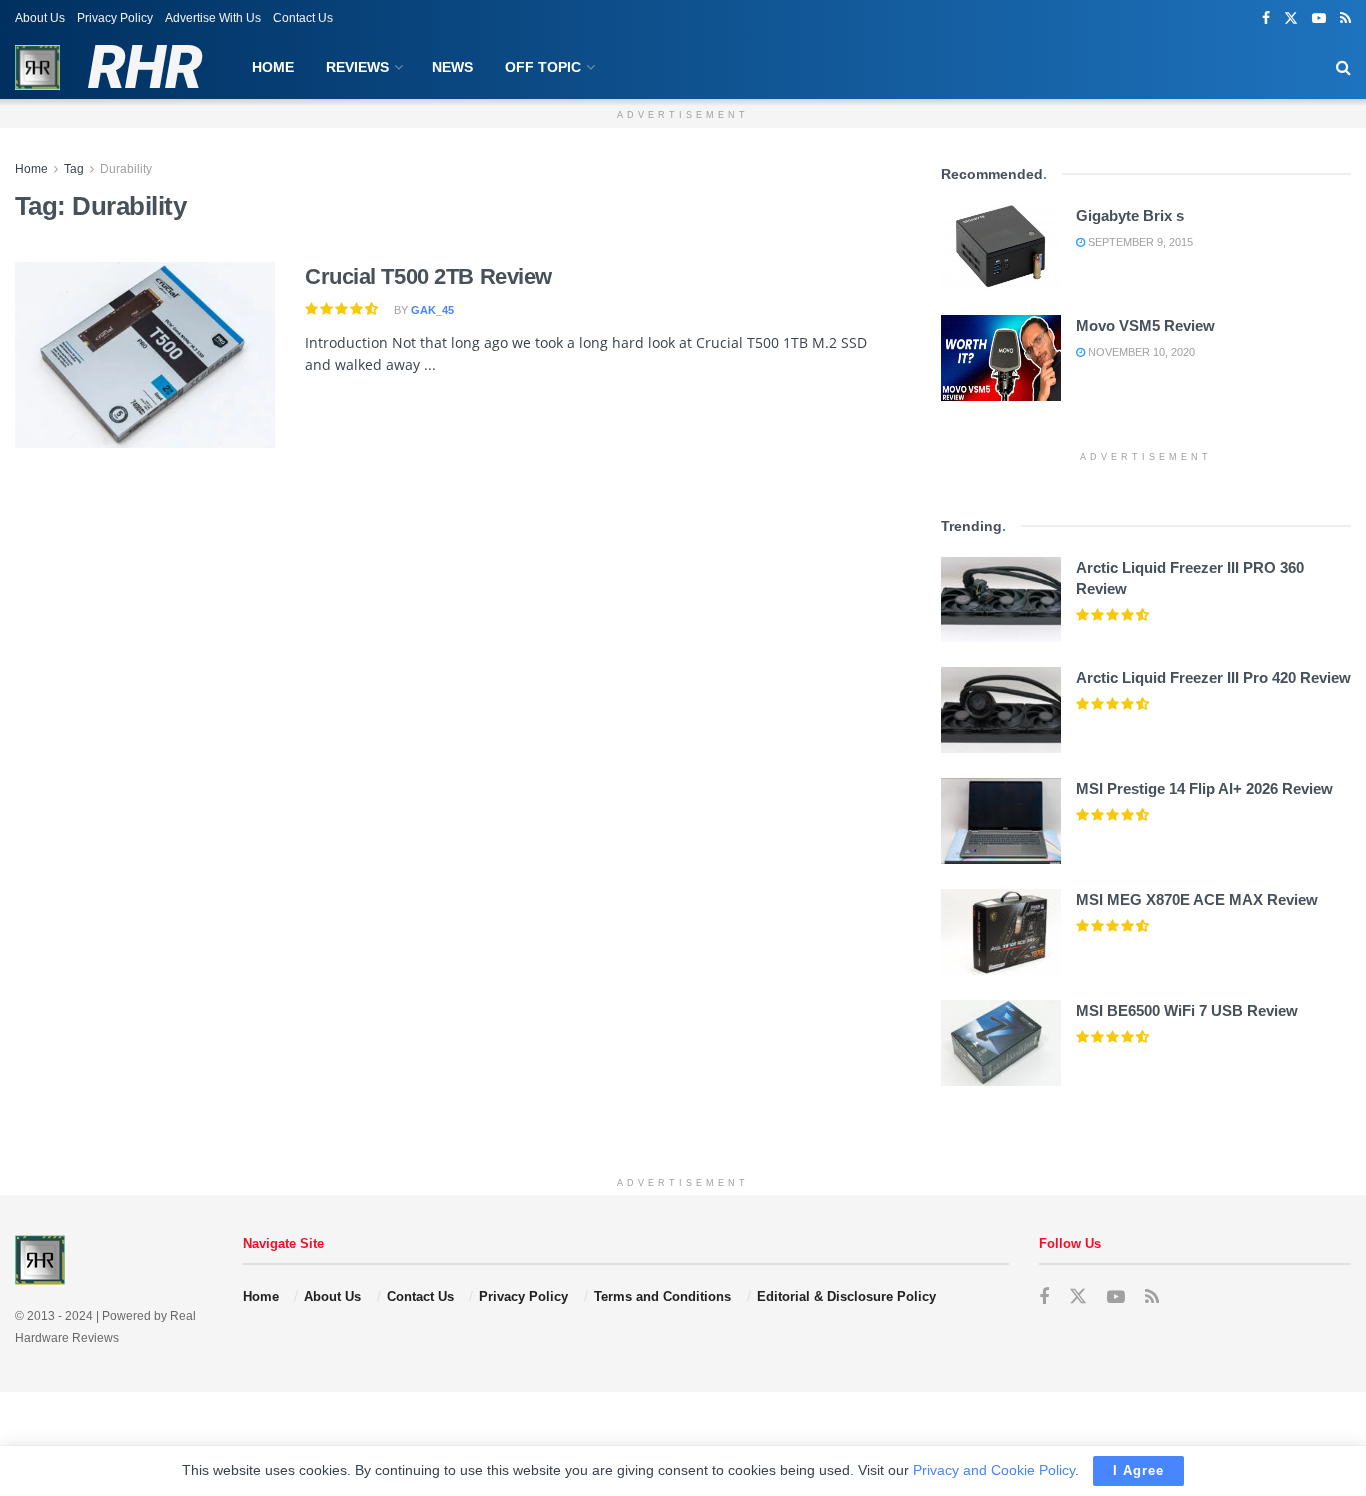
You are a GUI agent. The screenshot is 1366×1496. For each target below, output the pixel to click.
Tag (74, 169)
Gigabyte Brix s (1130, 215)
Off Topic (543, 67)
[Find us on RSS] (1345, 18)
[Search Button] (1343, 67)
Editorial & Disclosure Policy (846, 1296)
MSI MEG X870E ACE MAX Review (1197, 899)
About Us (40, 18)
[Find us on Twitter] (1291, 18)
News (452, 67)
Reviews (357, 67)
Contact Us (303, 18)
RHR (144, 68)
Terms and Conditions (662, 1296)
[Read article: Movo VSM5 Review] (1001, 358)
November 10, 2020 (1140, 352)
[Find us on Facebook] (1266, 18)
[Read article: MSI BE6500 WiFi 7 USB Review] (1001, 1043)
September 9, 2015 (1139, 242)
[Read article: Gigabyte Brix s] (1001, 248)
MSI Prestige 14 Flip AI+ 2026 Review (1204, 788)
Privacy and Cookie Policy (994, 1470)
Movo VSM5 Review (1145, 325)
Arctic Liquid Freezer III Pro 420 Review (1213, 677)
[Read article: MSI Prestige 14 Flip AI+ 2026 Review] (1001, 821)
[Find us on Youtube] (1319, 18)
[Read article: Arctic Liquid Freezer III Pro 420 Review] (1001, 710)
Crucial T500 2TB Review (428, 276)
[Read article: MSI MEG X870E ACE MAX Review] (1001, 932)
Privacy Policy (115, 18)
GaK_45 (432, 310)
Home (273, 67)
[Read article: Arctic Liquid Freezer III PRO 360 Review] (1001, 600)
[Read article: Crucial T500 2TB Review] (145, 355)
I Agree (1138, 1470)
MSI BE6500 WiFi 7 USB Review (1187, 1010)
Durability (126, 169)
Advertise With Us (213, 18)
